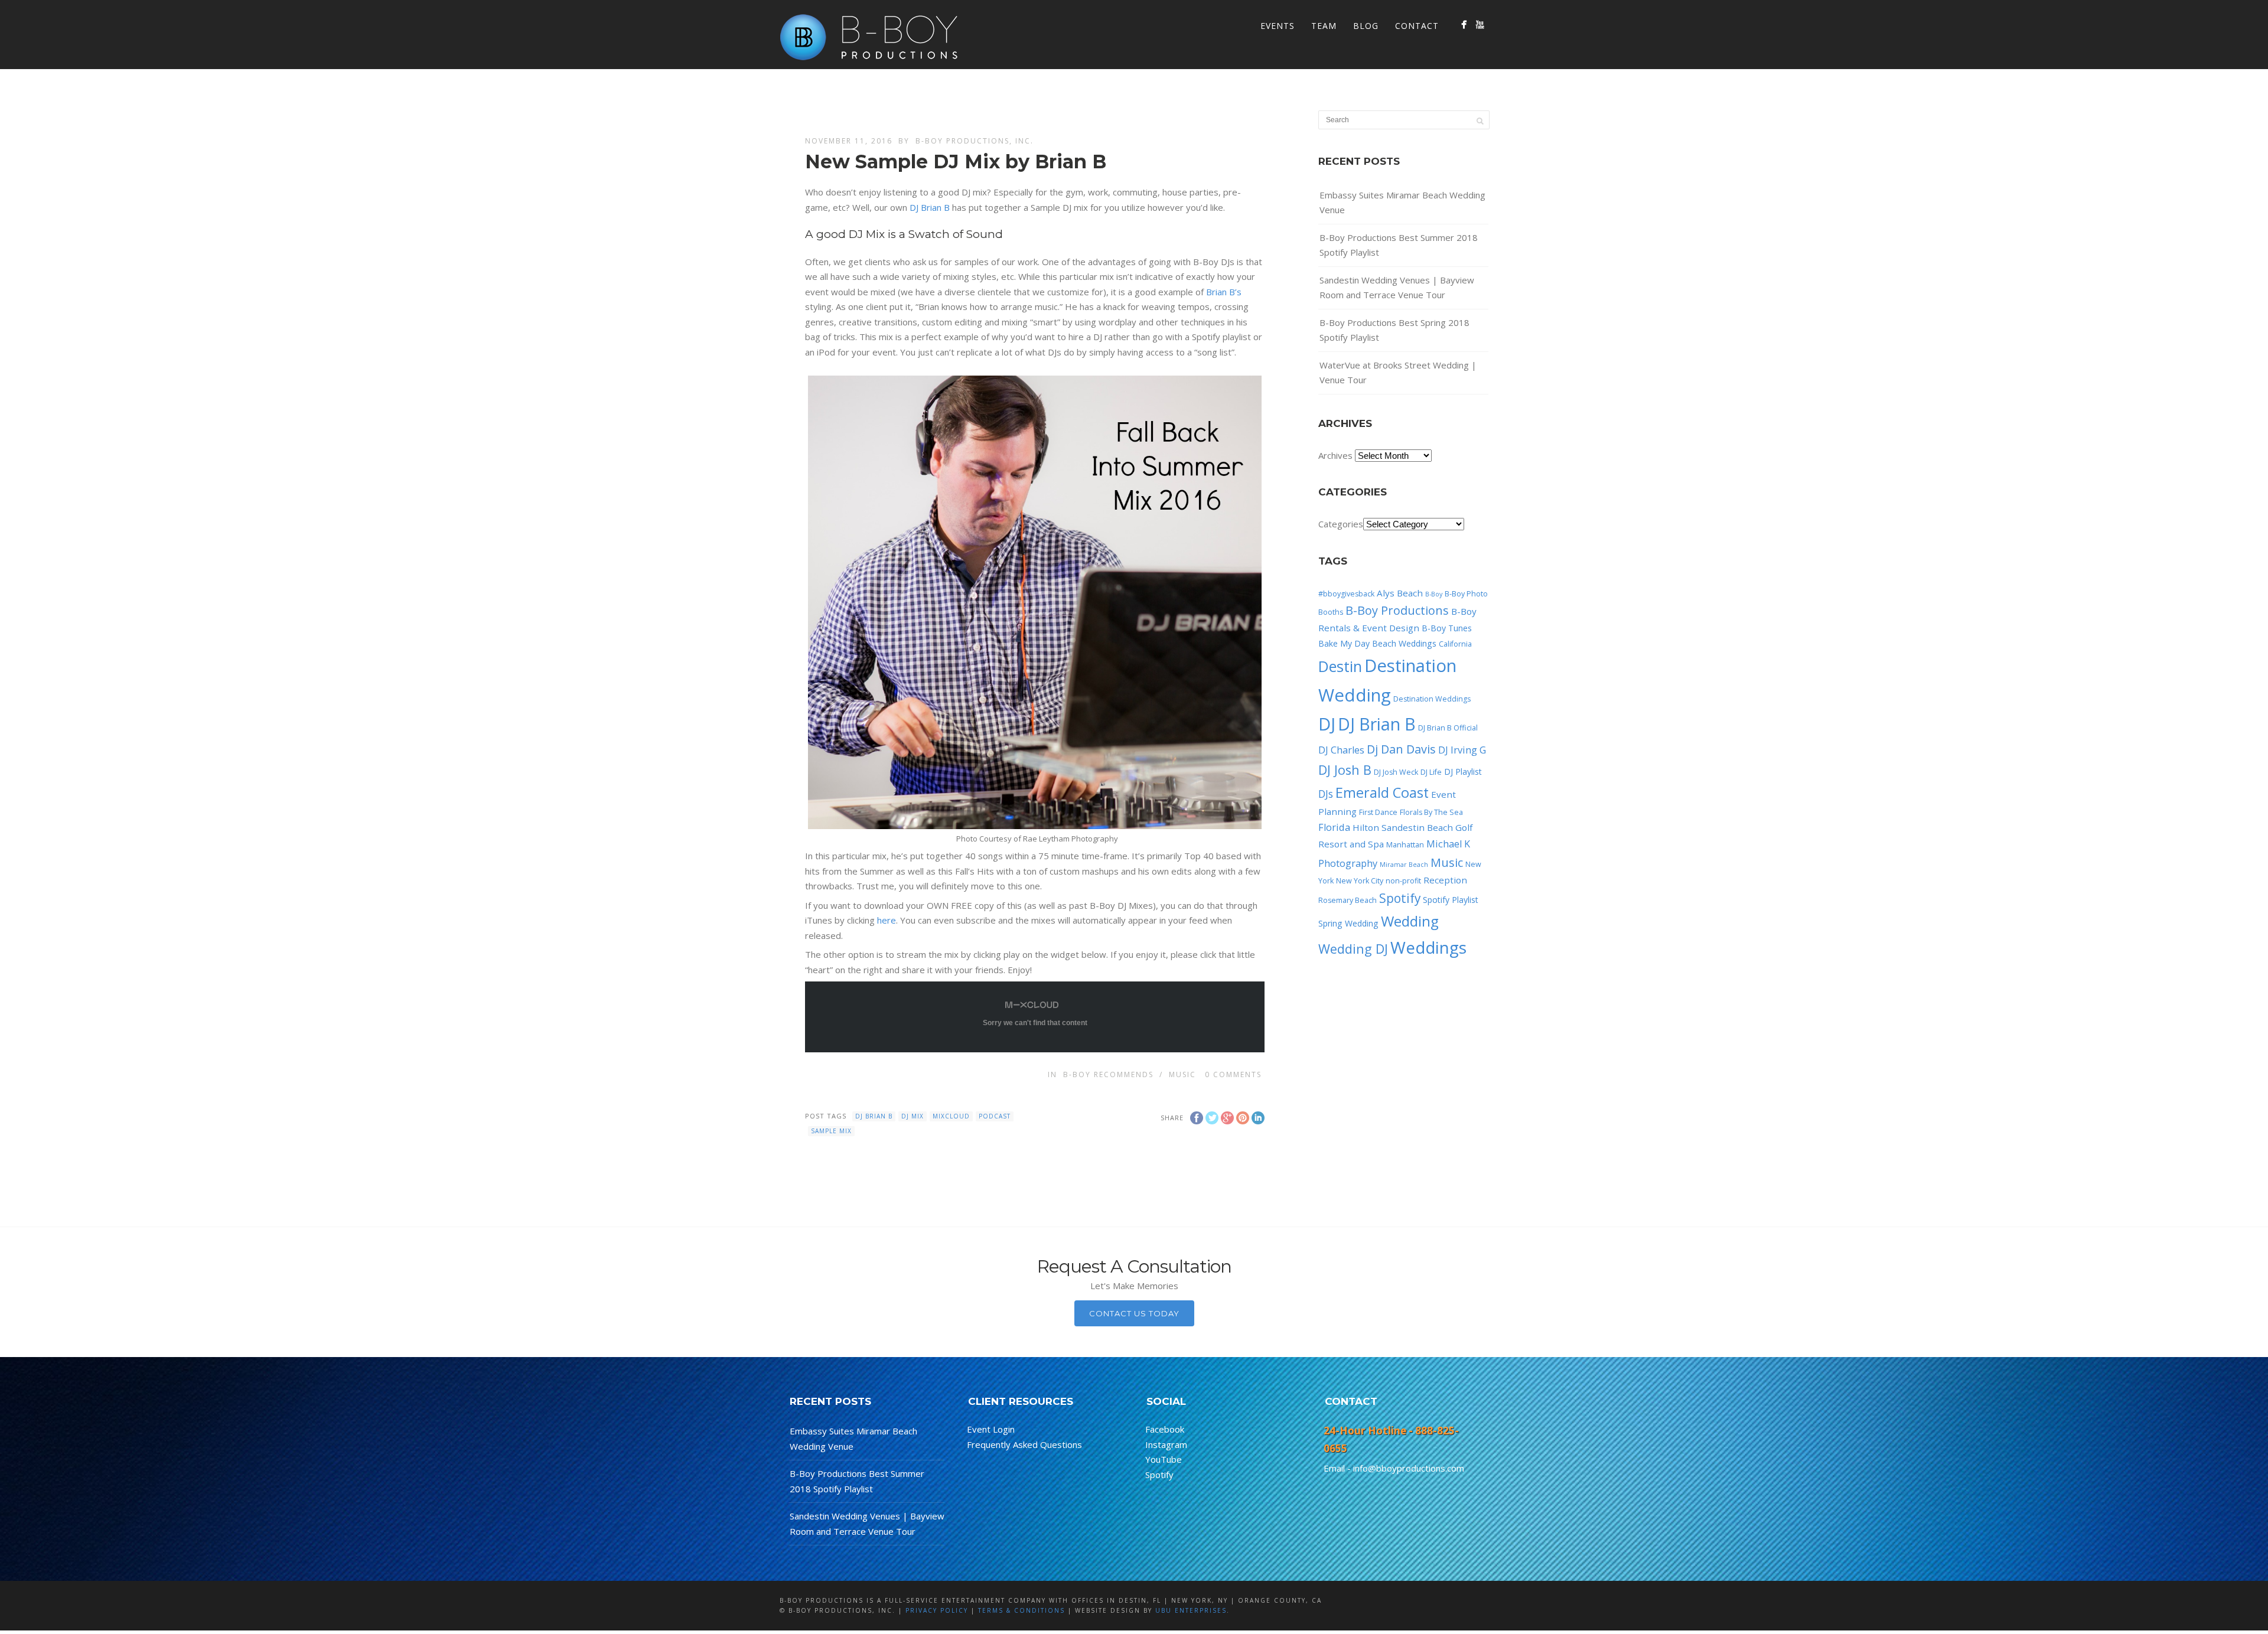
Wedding (1410, 921)
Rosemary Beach (1348, 900)
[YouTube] (1480, 25)
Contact (1417, 26)
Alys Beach (1400, 593)
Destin (1340, 666)
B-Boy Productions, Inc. (975, 141)
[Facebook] (1464, 25)
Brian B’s (1224, 292)
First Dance (1378, 812)
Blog (1366, 26)
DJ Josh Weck (1396, 772)
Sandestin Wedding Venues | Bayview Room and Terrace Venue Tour (1397, 288)
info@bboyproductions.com (1409, 1468)
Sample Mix (831, 1131)
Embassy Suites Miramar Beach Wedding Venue (1402, 203)
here (887, 920)
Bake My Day (1344, 643)
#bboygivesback (1346, 594)
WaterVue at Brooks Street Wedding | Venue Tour (1398, 373)
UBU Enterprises (1191, 1610)
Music (1182, 1074)
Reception (1445, 880)
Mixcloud (951, 1116)
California (1455, 644)
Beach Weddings (1404, 643)
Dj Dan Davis (1401, 749)
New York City (1360, 881)
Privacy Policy (937, 1610)
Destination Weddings (1432, 699)
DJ (1327, 724)
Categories (1341, 524)
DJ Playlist (1463, 772)
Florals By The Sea (1431, 812)
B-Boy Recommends (1108, 1074)
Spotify (1400, 898)
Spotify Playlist (1451, 900)
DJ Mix (913, 1116)
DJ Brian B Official (1448, 728)
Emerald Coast (1382, 792)
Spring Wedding (1348, 923)
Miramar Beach (1404, 865)
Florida (1334, 827)
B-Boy (1434, 594)
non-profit (1403, 881)
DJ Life (1431, 772)
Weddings (1428, 947)
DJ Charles (1341, 750)
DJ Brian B (930, 207)
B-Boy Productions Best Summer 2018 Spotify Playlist (1399, 245)
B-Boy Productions (1397, 610)
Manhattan (1405, 845)
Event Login (991, 1429)
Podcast (995, 1116)
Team (1324, 26)
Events (1278, 26)
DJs (1326, 794)
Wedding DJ (1353, 949)
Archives (1335, 455)
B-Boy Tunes (1447, 628)
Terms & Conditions (1021, 1610)
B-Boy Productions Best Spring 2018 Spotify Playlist (1394, 330)
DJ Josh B (1345, 770)
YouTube (1164, 1459)
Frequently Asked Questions (1024, 1444)
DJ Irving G (1462, 750)
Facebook (1165, 1429)
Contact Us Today (1134, 1313)
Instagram (1166, 1444)
